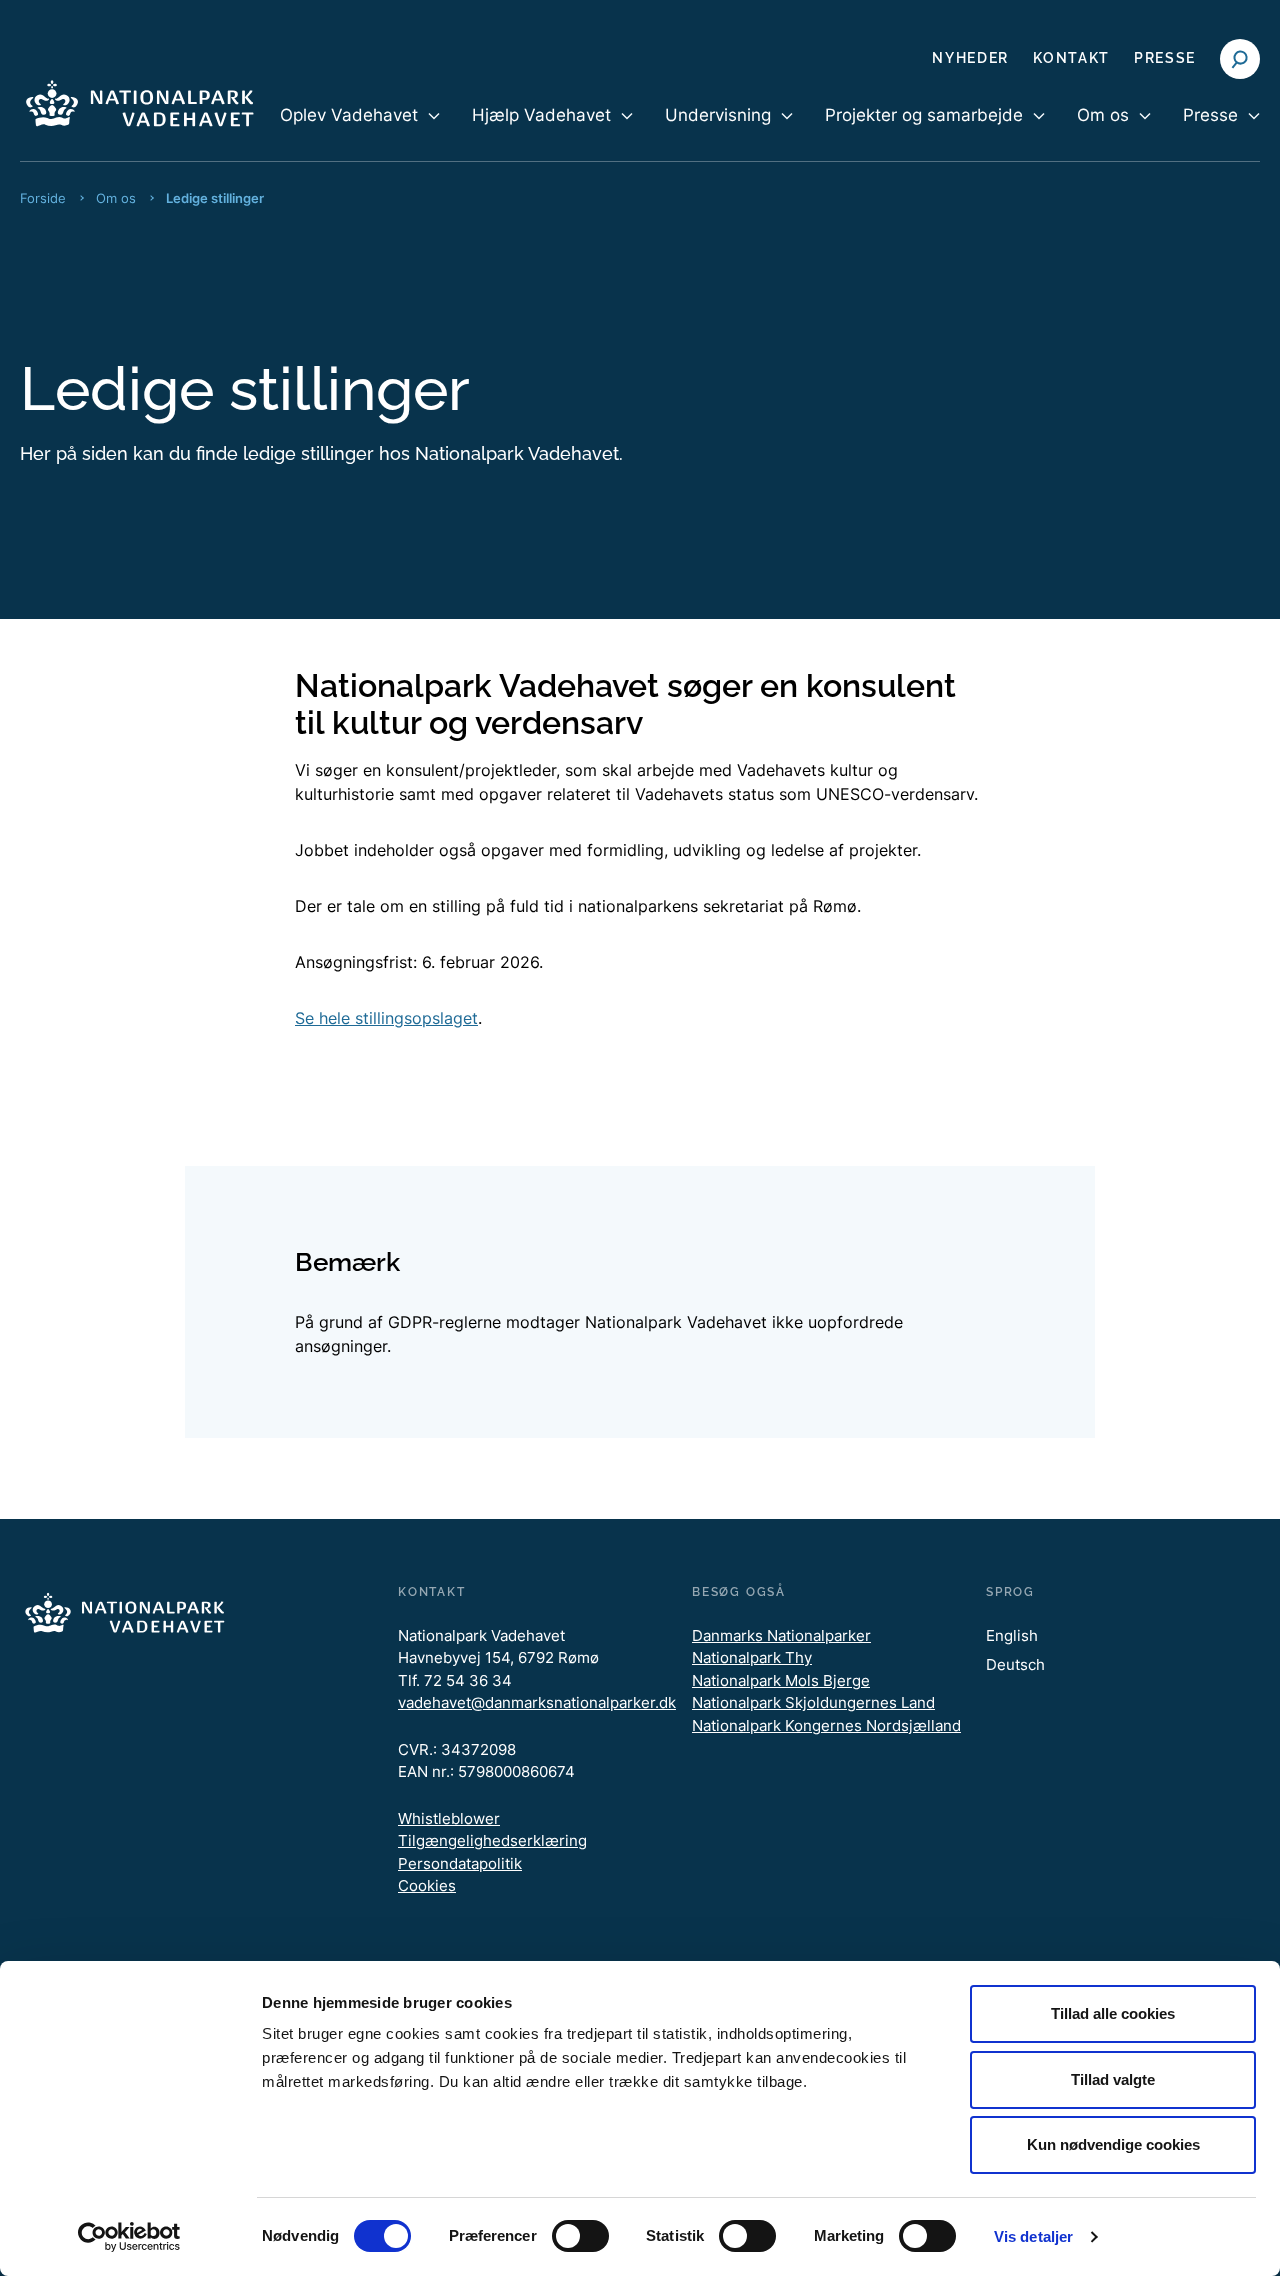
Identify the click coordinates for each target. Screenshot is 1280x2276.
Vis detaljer (1033, 2236)
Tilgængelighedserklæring (492, 1840)
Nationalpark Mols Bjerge (781, 1680)
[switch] (580, 2236)
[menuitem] (360, 132)
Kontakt (1071, 58)
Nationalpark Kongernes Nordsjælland (826, 1725)
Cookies (427, 1885)
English (1012, 1635)
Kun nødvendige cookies (1113, 2144)
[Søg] (1240, 59)
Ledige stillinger (215, 198)
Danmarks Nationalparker (781, 1635)
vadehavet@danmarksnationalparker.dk (537, 1702)
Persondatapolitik (460, 1863)
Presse (1165, 58)
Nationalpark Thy (752, 1657)
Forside (43, 198)
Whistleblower (449, 1818)
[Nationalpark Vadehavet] (140, 99)
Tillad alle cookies (1113, 2013)
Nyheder (970, 58)
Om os (116, 198)
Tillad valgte (1113, 2079)
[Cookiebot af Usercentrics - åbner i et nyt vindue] (129, 2237)
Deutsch (1015, 1664)
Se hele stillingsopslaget (386, 1018)
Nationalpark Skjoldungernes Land (813, 1702)
